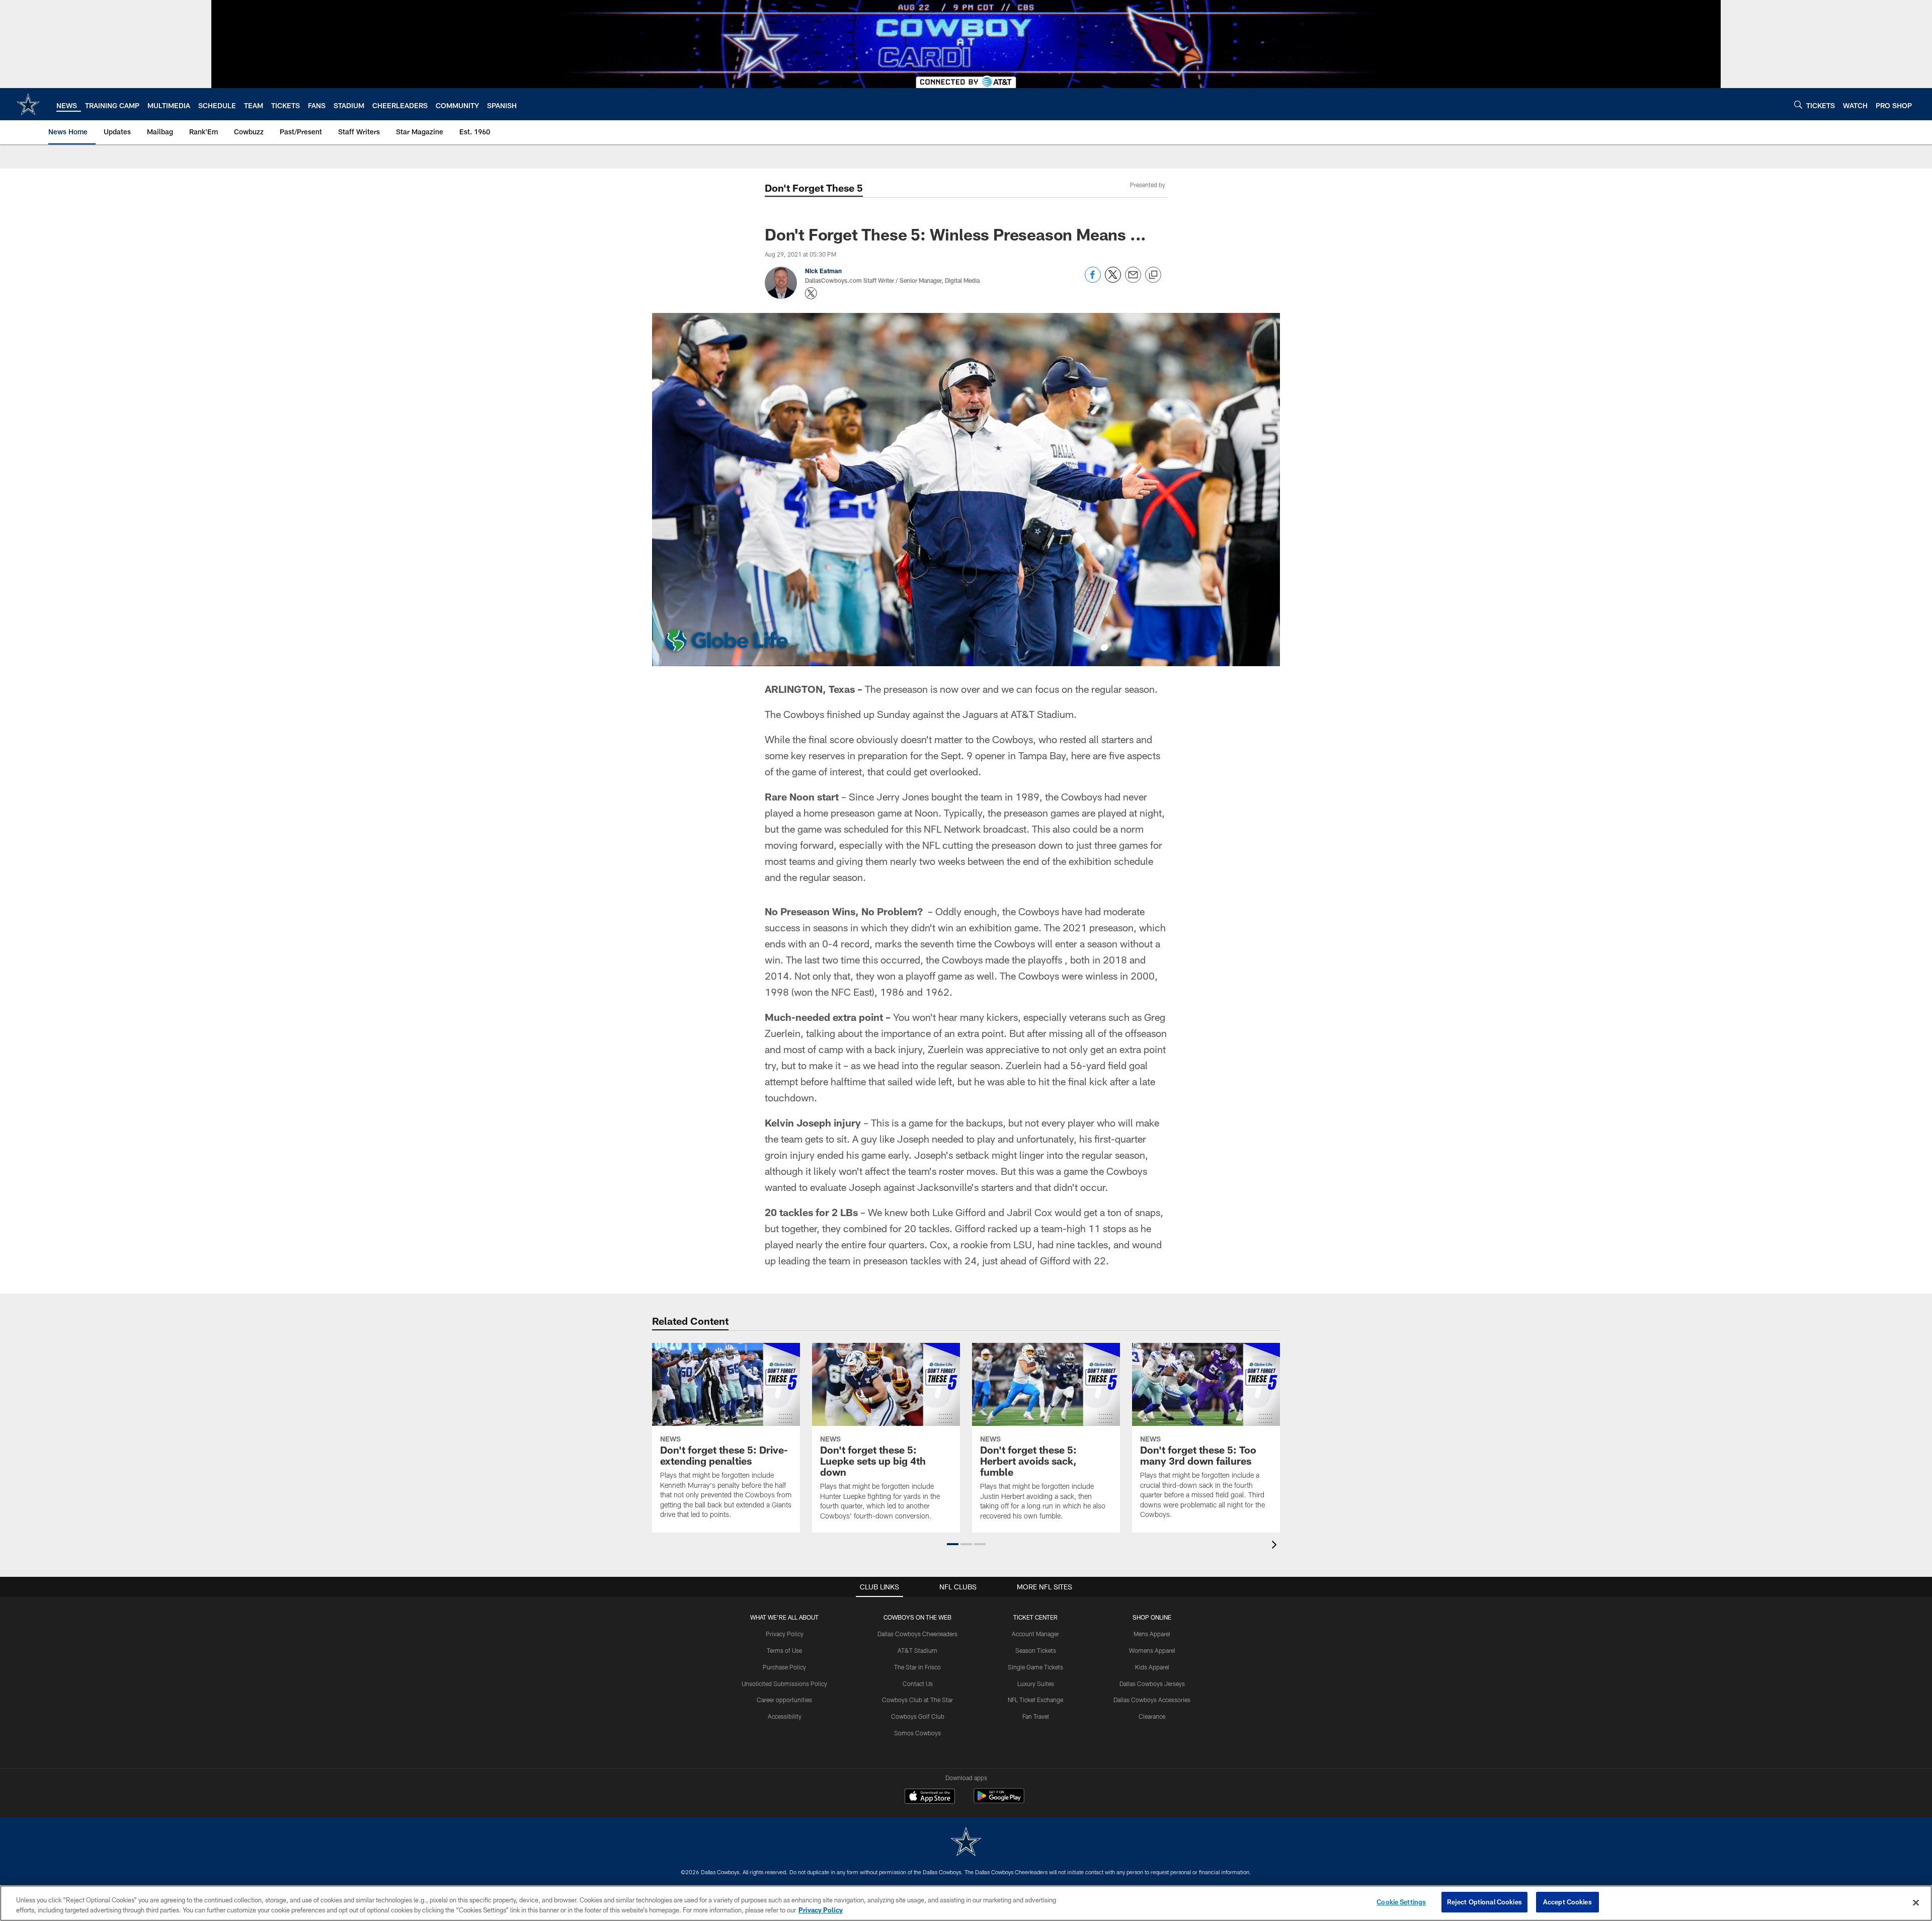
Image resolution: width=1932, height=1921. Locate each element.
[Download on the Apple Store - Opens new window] (930, 1797)
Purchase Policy (784, 1667)
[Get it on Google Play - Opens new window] (999, 1801)
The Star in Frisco (917, 1667)
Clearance (1152, 1716)
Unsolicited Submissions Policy (784, 1684)
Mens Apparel (1152, 1634)
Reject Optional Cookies (1484, 1902)
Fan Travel (1036, 1716)
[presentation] (1276, 1546)
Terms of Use (784, 1650)
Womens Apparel (1152, 1650)
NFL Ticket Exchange (1035, 1700)
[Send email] (1133, 280)
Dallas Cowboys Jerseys (1152, 1684)
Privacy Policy (785, 1634)
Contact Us (918, 1684)
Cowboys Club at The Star (917, 1700)
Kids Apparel (1152, 1667)
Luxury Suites (1036, 1684)
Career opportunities (784, 1700)
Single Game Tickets (1035, 1667)
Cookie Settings (1401, 1902)
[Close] (1916, 1902)
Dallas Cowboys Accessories (1152, 1700)
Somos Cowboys (917, 1733)
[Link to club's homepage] (28, 104)
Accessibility (785, 1716)
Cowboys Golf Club (918, 1716)
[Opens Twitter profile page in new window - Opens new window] (811, 293)
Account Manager (1035, 1634)
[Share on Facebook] (1093, 280)
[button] (953, 1544)
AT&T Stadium (917, 1650)
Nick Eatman (823, 271)
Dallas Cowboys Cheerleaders (917, 1634)
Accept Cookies (1567, 1902)
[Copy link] (1153, 275)
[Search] (1798, 104)
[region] (966, 1903)
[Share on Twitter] (1113, 280)
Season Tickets (1036, 1650)
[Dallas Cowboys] (966, 1843)
